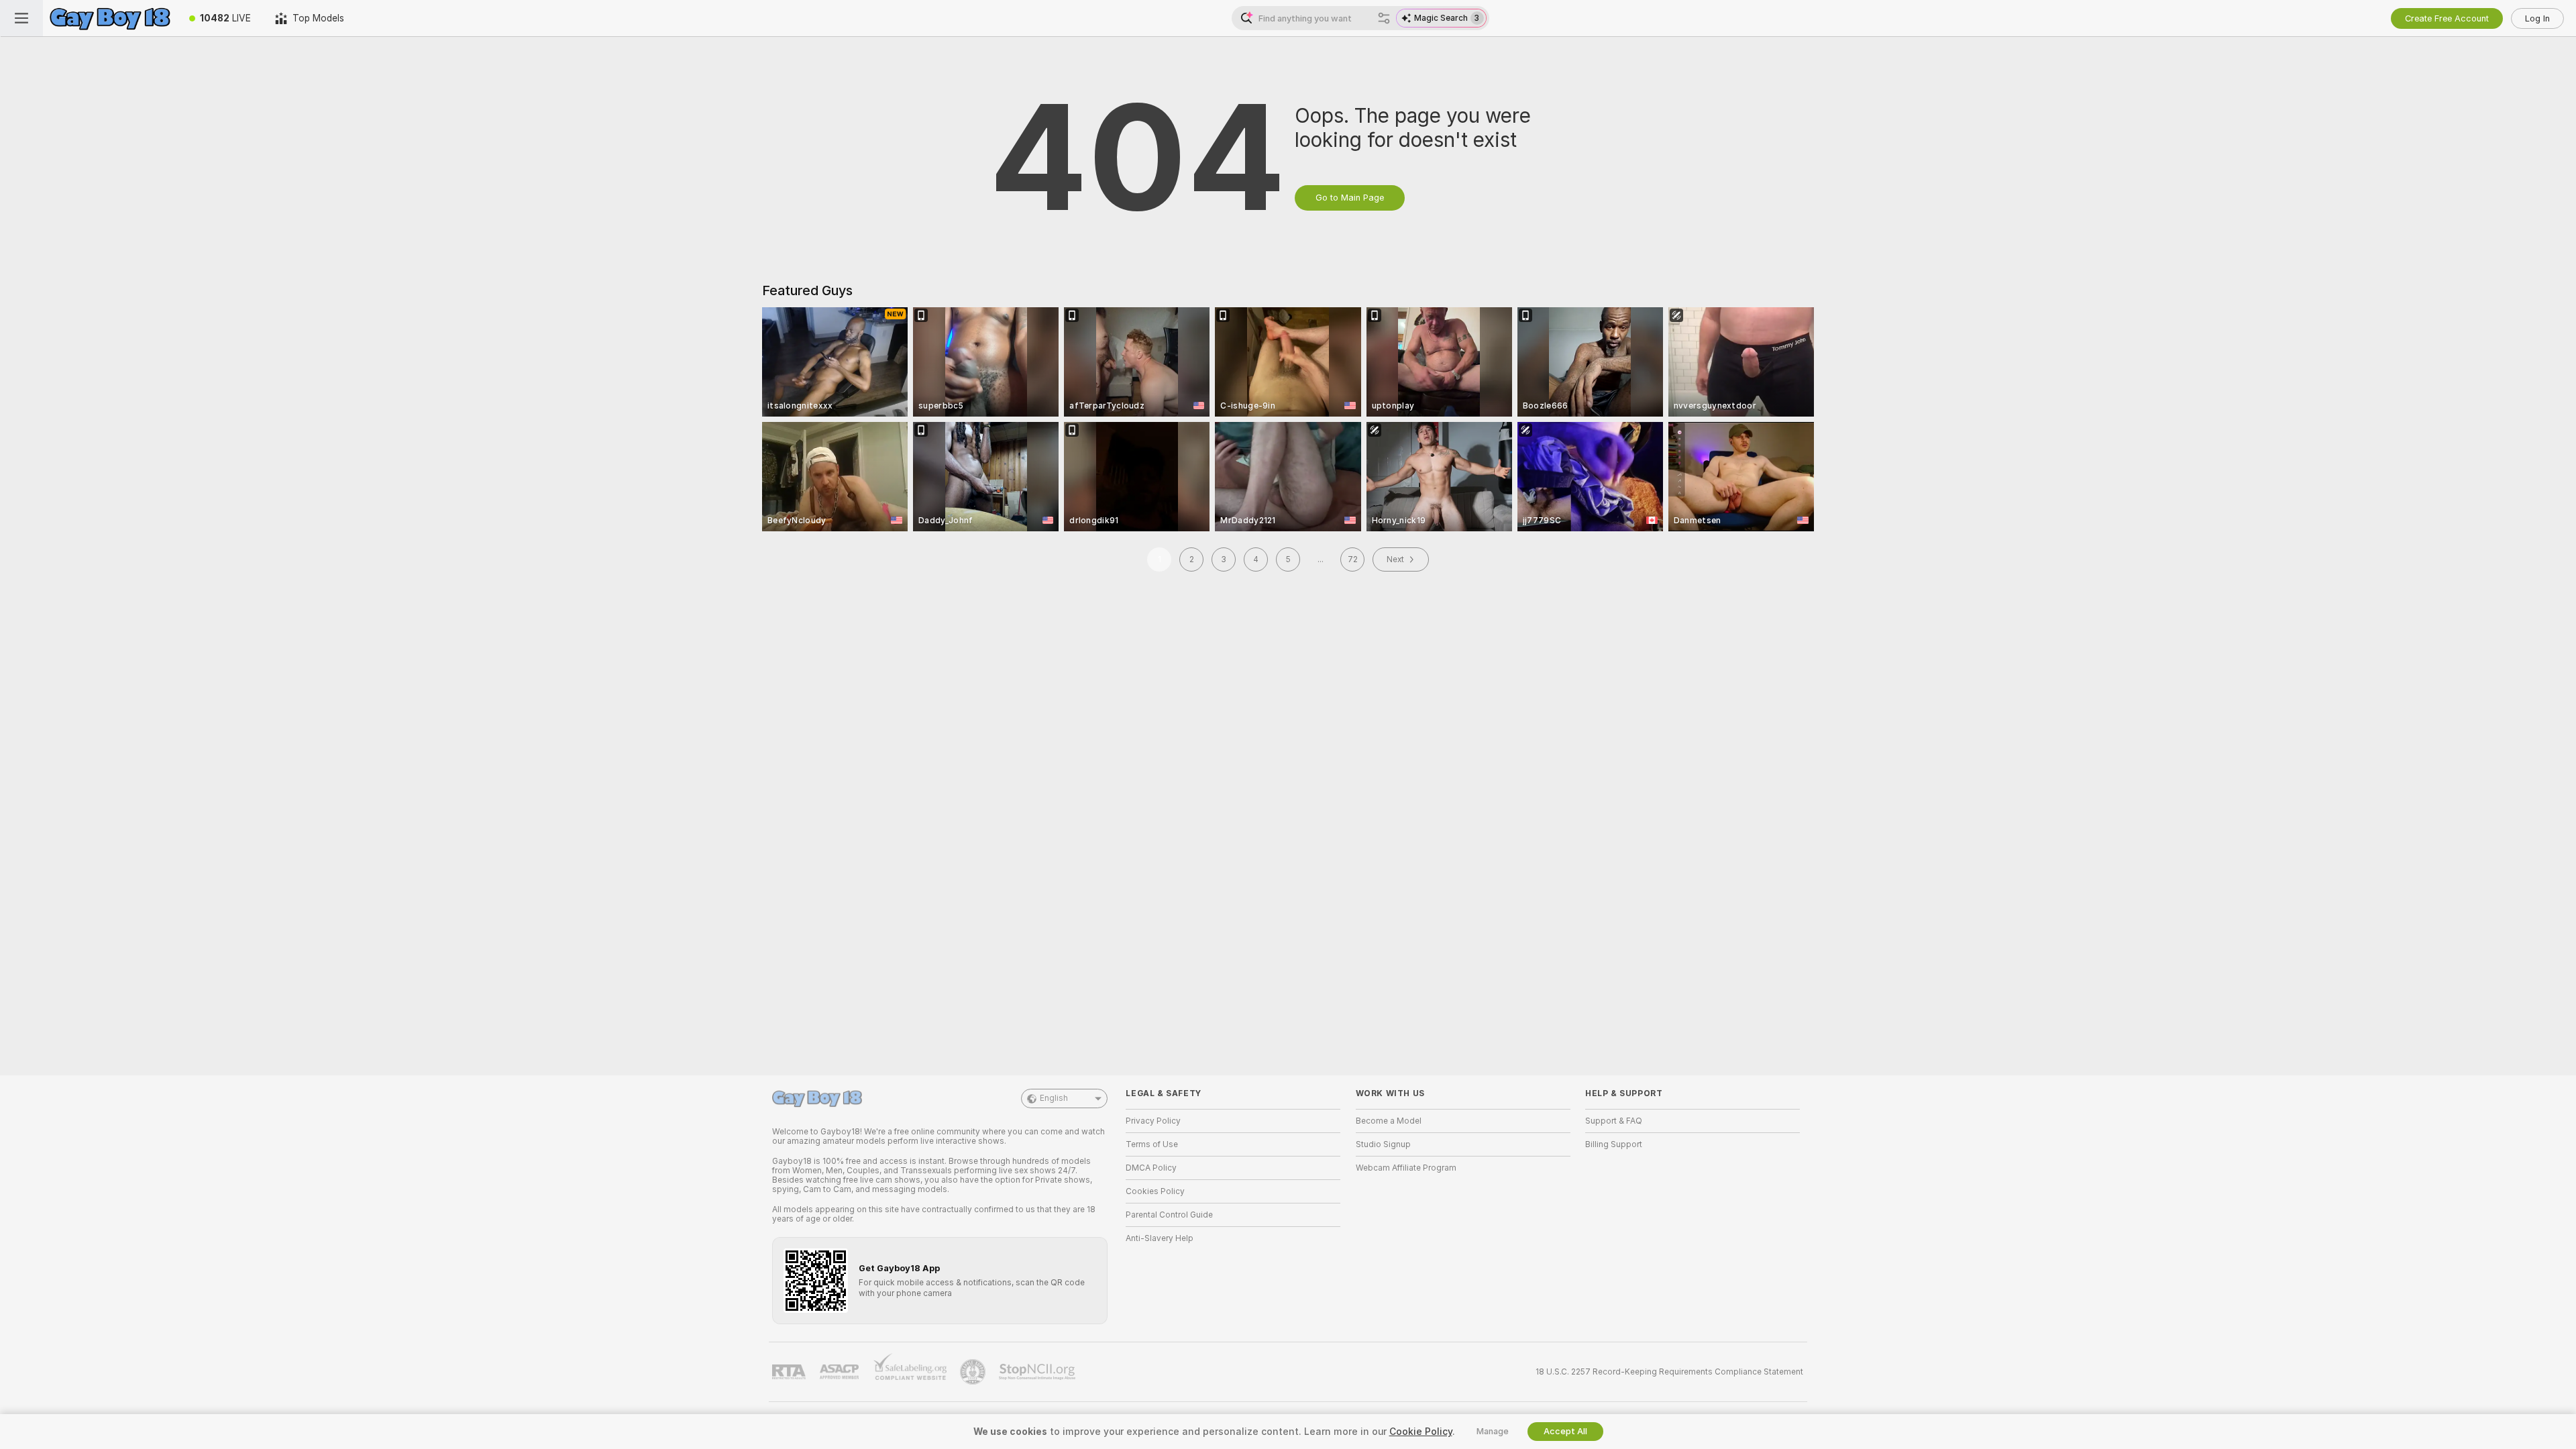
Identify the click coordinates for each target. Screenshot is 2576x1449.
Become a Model (1389, 1121)
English (1054, 1098)
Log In (2537, 18)
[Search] (1384, 18)
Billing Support (1614, 1144)
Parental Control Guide (1169, 1215)
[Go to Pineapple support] (974, 1372)
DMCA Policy (1151, 1168)
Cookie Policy (1421, 1432)
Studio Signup (1383, 1144)
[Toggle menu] (21, 18)
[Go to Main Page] (110, 18)
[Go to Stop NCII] (1038, 1372)
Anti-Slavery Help (1160, 1238)
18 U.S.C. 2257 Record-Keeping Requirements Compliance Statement (1669, 1372)
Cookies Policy (1155, 1191)
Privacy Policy (1153, 1121)
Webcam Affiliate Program (1406, 1168)
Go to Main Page (1350, 198)
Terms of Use (1152, 1144)
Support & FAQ (1614, 1121)
